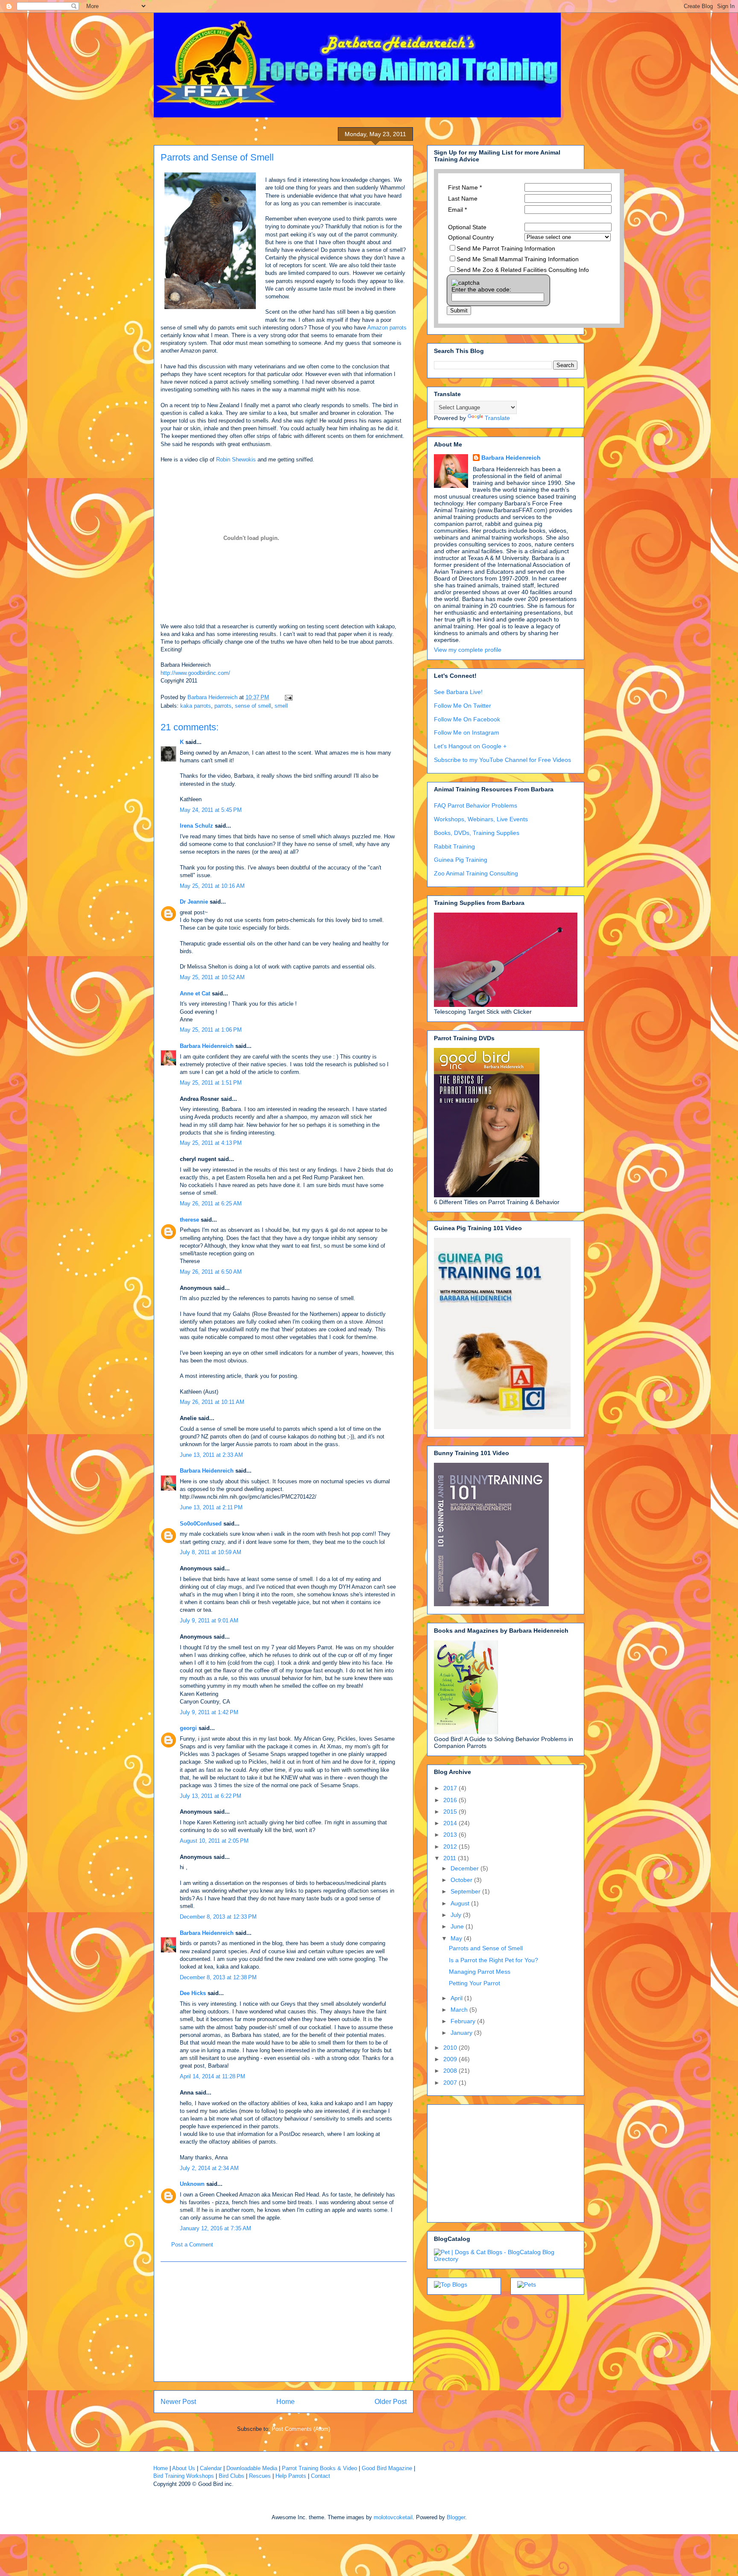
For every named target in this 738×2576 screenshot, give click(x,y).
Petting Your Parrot (474, 1983)
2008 (451, 2071)
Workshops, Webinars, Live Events (481, 819)
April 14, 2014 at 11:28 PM (212, 2076)
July (457, 1915)
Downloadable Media (252, 2468)
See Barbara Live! (458, 692)
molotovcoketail (393, 2517)
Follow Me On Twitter (463, 706)
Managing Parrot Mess (480, 1972)
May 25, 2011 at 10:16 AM (212, 886)
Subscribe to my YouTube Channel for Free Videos (502, 760)
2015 (451, 1812)
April (457, 1998)
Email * (457, 210)
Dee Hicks (193, 1993)
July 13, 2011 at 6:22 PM (211, 1796)
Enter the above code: (481, 289)
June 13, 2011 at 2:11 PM (211, 1507)
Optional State (467, 227)
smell (281, 706)
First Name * (465, 187)
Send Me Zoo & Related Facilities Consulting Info (523, 270)
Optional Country (471, 237)
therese (189, 1220)
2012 (451, 1847)
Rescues (260, 2476)
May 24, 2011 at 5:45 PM (211, 810)
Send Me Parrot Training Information (506, 248)
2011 (451, 1858)
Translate (497, 418)
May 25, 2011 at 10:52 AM (212, 977)
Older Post (391, 2402)
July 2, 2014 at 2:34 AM (209, 2168)
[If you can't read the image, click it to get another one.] (466, 283)
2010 (451, 2048)
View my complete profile (468, 650)
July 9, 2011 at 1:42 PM (209, 1712)
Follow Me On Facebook (467, 719)
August (461, 1903)
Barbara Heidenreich (207, 1046)
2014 (451, 1823)
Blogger (456, 2517)
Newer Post (178, 2402)
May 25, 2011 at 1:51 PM (211, 1083)
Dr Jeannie (194, 902)
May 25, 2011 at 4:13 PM (211, 1143)
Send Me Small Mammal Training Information (518, 259)
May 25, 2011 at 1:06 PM (211, 1030)
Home (286, 2402)
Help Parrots (291, 2476)
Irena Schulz (196, 826)
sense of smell (253, 706)
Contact (321, 2476)
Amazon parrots (387, 328)
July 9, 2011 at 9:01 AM (209, 1621)
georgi (188, 1728)
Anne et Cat (195, 993)
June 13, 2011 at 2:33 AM (211, 1455)
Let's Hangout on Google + (470, 746)
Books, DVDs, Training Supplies (477, 833)
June (458, 1926)
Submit (459, 311)
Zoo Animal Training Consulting (476, 873)
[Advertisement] (284, 2322)
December (466, 1868)
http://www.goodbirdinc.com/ (195, 673)
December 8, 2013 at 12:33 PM (218, 1917)
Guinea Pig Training (461, 860)
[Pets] (527, 2284)
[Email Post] (288, 697)
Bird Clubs (231, 2476)
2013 (451, 1835)
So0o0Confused (201, 1524)
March (460, 2010)
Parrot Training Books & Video (319, 2468)
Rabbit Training (454, 846)
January (462, 2033)
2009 (451, 2059)
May (457, 1938)
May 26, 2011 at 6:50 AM (211, 1272)
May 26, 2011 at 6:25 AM (211, 1203)
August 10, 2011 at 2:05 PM (214, 1841)
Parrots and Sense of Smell (486, 1948)
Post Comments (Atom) (301, 2429)
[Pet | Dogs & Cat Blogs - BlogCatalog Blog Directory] (506, 2259)
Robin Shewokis (236, 459)
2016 (451, 1800)
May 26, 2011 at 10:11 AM (212, 1402)
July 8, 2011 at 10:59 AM (211, 1552)
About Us (184, 2468)
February (464, 2021)
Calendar (211, 2468)
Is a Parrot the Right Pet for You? (493, 1960)
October (462, 1880)
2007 (451, 2083)
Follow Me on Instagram (467, 732)
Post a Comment (192, 2245)
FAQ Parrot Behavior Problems (476, 805)
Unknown (192, 2184)
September (466, 1891)
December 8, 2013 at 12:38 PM (218, 1977)
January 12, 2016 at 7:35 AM (215, 2228)
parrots (223, 706)
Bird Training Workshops (184, 2476)
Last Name (463, 198)
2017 (451, 1788)
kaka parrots (196, 706)
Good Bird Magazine (387, 2468)
